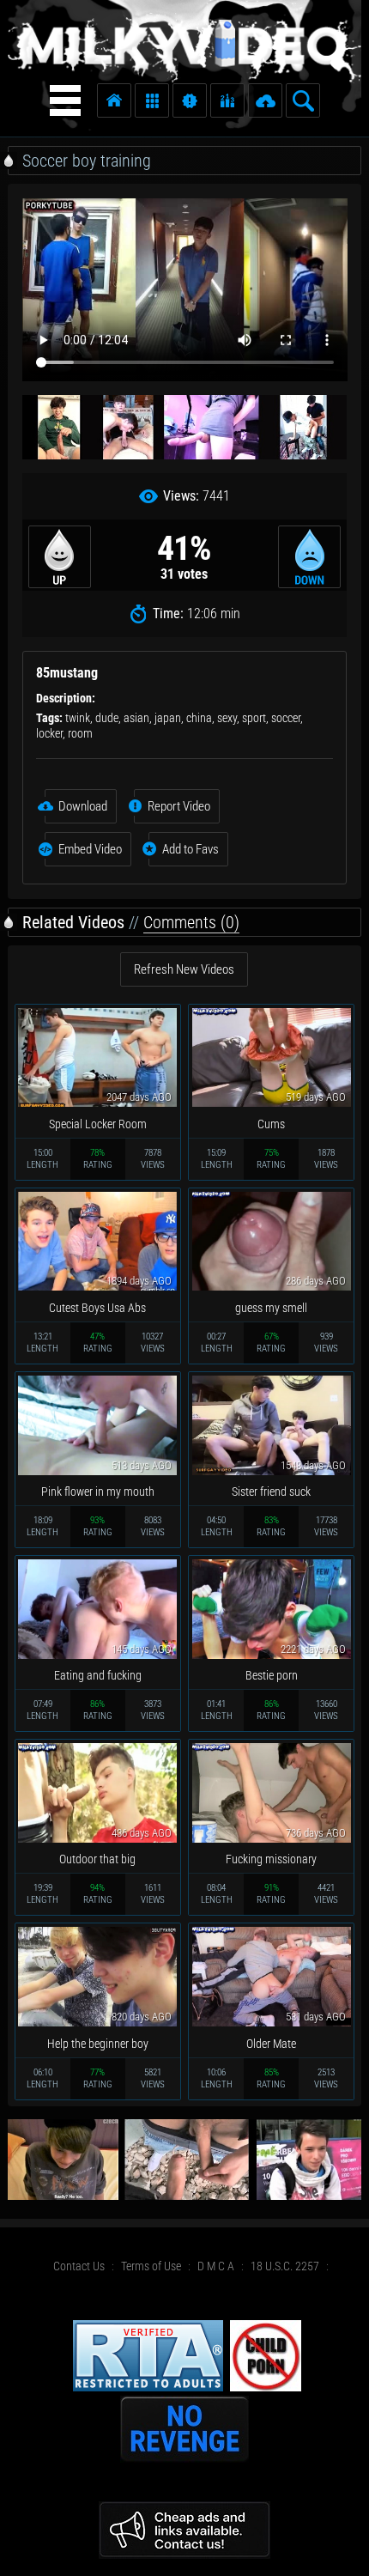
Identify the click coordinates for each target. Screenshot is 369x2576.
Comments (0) (191, 922)
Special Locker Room (98, 1124)
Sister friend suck (271, 1492)
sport (254, 718)
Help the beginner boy (98, 2044)
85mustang (67, 673)
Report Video (179, 806)
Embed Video (90, 849)
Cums (271, 1124)
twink (78, 718)
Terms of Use (151, 2266)
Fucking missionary (271, 1859)
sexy (227, 718)
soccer (286, 718)
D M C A (216, 2266)
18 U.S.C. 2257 (285, 2266)
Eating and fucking (98, 1675)
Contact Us (79, 2266)
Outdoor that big (97, 1859)
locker (49, 733)
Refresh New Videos (184, 969)
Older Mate (271, 2044)
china (199, 718)
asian (136, 718)
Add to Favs (191, 849)
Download (83, 806)
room (80, 733)
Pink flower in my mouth (98, 1492)
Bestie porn (272, 1675)
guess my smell (271, 1308)
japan (168, 718)
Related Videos (73, 922)
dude (107, 718)
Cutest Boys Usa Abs (97, 1308)
